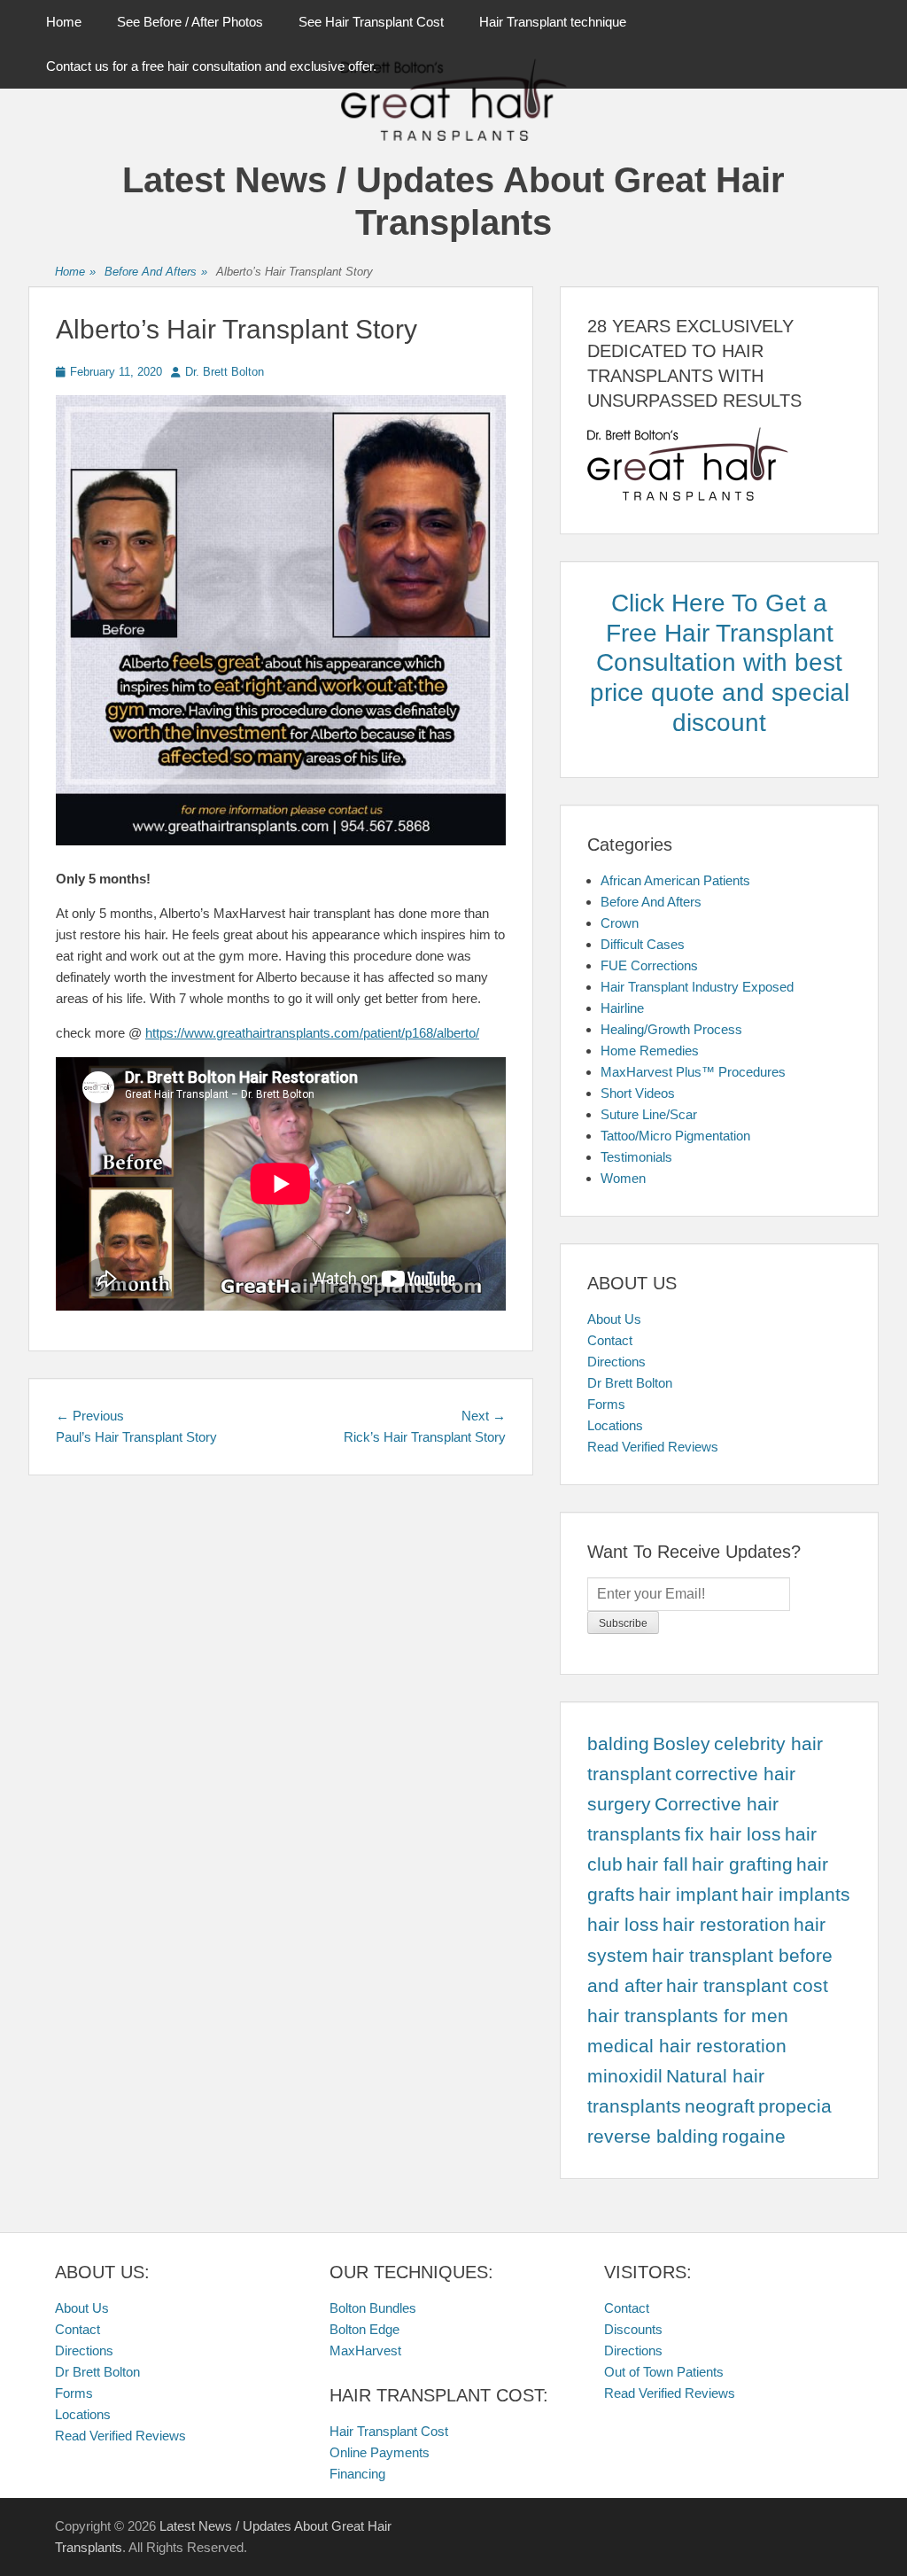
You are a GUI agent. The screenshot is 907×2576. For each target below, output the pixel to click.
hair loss (623, 1925)
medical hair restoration (687, 2046)
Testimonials (636, 1157)
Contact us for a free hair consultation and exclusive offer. (211, 66)
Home (64, 22)
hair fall (657, 1864)
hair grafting (742, 1864)
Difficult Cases (643, 944)
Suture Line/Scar (649, 1114)
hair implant (688, 1895)
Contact (610, 1340)
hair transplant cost (747, 1986)
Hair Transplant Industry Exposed (697, 987)
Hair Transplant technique (553, 22)
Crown (620, 923)
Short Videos (638, 1093)
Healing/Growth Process (671, 1029)
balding (618, 1744)
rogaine (754, 2136)
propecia (795, 2106)
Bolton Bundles (373, 2308)
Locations (615, 1425)
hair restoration (726, 1925)
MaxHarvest (365, 2350)
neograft (720, 2106)
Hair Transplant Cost (389, 2431)
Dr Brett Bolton (630, 1383)
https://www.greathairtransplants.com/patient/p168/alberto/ (312, 1033)
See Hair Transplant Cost (371, 22)
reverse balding (653, 2136)
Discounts (633, 2329)
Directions (616, 1362)
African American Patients (675, 880)
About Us (614, 1319)
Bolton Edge (364, 2329)
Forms (606, 1404)
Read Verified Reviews (653, 1447)
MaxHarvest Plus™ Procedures (693, 1072)
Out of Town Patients (664, 2372)
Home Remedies (650, 1051)
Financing (357, 2474)
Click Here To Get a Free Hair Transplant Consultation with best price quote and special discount (720, 662)
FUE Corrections (649, 965)
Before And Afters (156, 272)
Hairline (622, 1008)
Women (623, 1178)
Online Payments (380, 2452)
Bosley (682, 1744)
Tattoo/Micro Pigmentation (675, 1136)
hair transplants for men (688, 2016)
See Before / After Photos (190, 22)
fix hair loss (733, 1834)
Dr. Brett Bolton (225, 372)
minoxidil (625, 2076)
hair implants (796, 1895)
